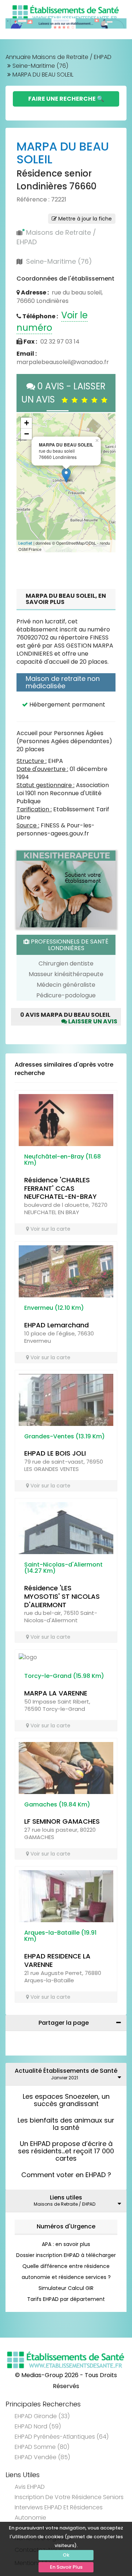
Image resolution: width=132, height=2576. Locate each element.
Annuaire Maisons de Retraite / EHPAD (58, 57)
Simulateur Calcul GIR (66, 2288)
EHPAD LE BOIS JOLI (55, 1453)
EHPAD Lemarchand (56, 1325)
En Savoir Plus (66, 2567)
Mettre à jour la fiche (84, 219)
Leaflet (25, 543)
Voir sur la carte (50, 1229)
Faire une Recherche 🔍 (66, 99)
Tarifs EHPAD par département (66, 2299)
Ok (66, 2555)
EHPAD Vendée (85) (42, 2457)
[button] (26, 483)
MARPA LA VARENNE (56, 1693)
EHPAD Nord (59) (38, 2426)
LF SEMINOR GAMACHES (62, 1821)
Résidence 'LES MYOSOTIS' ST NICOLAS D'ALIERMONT (62, 1596)
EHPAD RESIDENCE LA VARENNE (57, 1960)
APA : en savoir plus (66, 2244)
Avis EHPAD (30, 2487)
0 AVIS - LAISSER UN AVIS (64, 393)
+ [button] (27, 423)
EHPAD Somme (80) (42, 2447)
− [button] (27, 434)
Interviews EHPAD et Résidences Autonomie (59, 2512)
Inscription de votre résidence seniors (69, 2497)
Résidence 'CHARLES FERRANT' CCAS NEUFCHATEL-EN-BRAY (60, 1188)
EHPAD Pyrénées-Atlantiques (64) (62, 2437)
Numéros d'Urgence (66, 2226)
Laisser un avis (92, 1021)
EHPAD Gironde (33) (42, 2416)
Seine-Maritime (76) (40, 66)
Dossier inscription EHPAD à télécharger (66, 2255)
